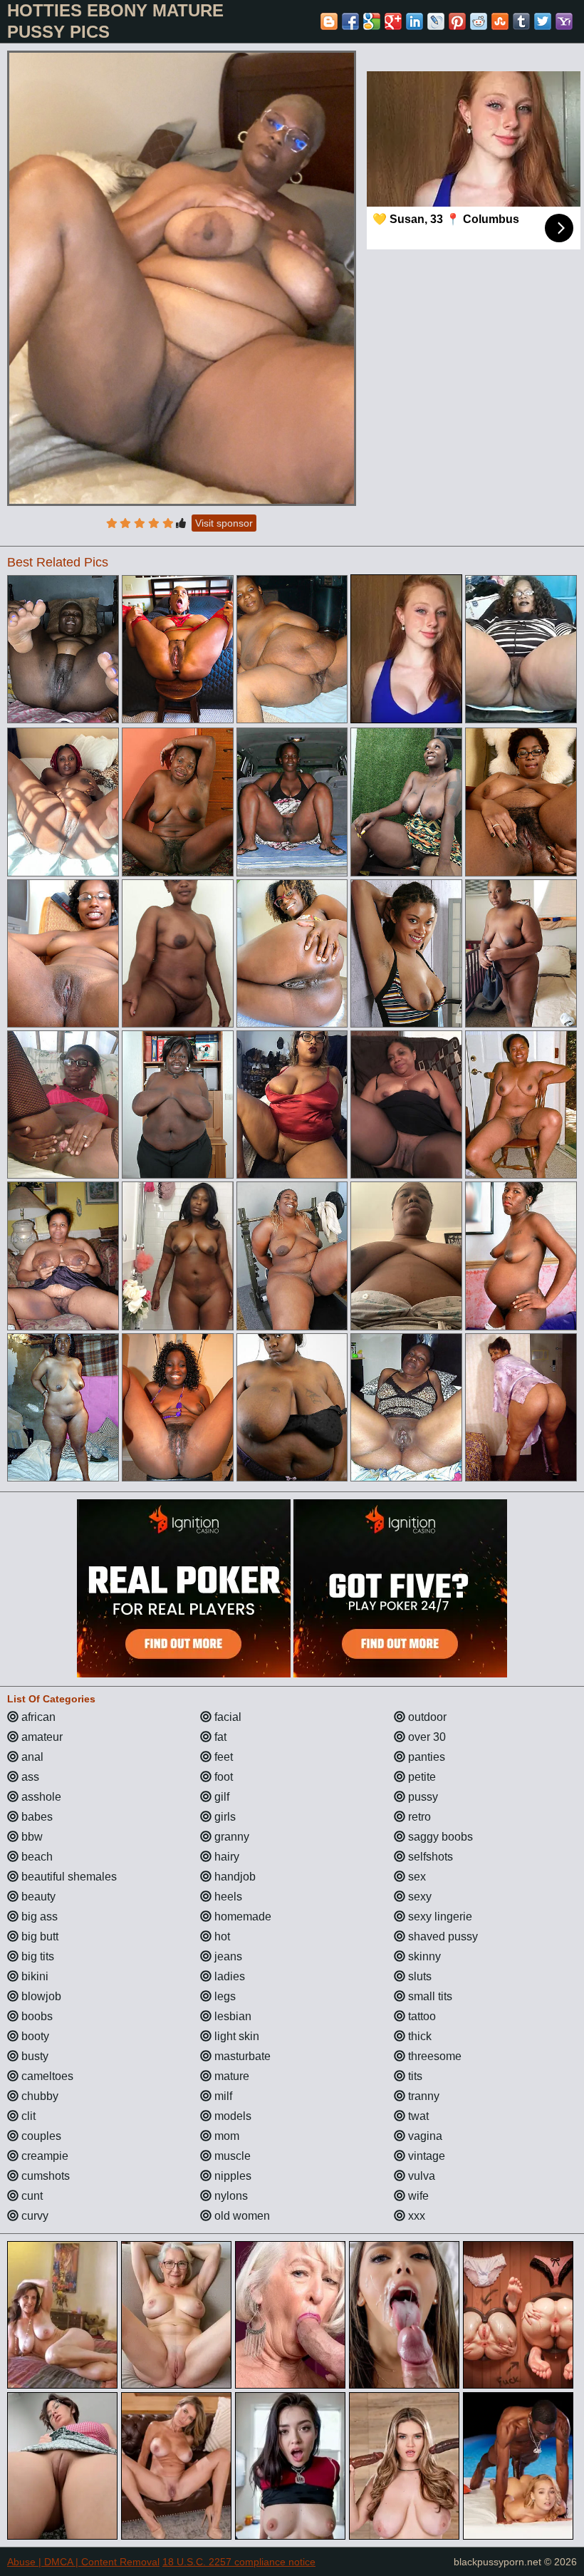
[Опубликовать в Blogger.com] (329, 21)
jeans (227, 1956)
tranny (422, 2096)
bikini (33, 1976)
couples (40, 2136)
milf (222, 2096)
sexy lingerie (439, 1917)
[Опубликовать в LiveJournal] (436, 21)
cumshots (44, 2176)
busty (33, 2056)
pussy (422, 1797)
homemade (241, 1917)
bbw (31, 1837)
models (231, 2116)
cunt (31, 2196)
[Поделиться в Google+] (393, 21)
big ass (38, 1917)
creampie (43, 2156)
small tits (429, 1996)
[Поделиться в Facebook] (350, 21)
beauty (37, 1897)
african (37, 1717)
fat (219, 1737)
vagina (424, 2136)
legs (224, 1996)
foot (222, 1777)
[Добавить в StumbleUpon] (500, 21)
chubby (38, 2096)
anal (31, 1757)
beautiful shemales (68, 1877)
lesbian (231, 2016)
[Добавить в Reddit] (479, 21)
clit (27, 2116)
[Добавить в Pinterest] (457, 21)
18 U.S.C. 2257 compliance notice (239, 2562)
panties (425, 1757)
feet (222, 1757)
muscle (231, 2156)
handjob (234, 1877)
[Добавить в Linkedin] (414, 21)
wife (417, 2196)
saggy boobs (439, 1837)
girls (224, 1817)
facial (226, 1717)
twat (417, 2116)
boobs (36, 2016)
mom (225, 2136)
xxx (415, 2216)
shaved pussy (442, 1936)
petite (421, 1777)
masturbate (241, 2056)
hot (221, 1936)
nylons (230, 2196)
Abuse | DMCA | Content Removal (83, 2562)
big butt (38, 1936)
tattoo (421, 2016)
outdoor (426, 1717)
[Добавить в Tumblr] (521, 21)
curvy (33, 2216)
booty (34, 2036)
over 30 (426, 1737)
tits (414, 2076)
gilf (220, 1797)
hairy (225, 1857)
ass (29, 1777)
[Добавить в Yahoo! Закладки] (564, 21)
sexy (418, 1897)
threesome (433, 2056)
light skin (235, 2036)
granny (230, 1837)
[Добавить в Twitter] (543, 21)
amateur (41, 1737)
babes (36, 1817)
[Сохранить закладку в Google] (372, 21)
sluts (418, 1976)
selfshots (429, 1857)
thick (418, 2036)
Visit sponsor (224, 523)
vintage (425, 2156)
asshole (40, 1797)
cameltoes (46, 2076)
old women (241, 2216)
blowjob (40, 1996)
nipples (231, 2176)
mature (230, 2076)
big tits (36, 1956)
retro (418, 1817)
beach (36, 1857)
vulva (420, 2176)
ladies (228, 1976)
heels (227, 1897)
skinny (423, 1956)
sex (416, 1877)
